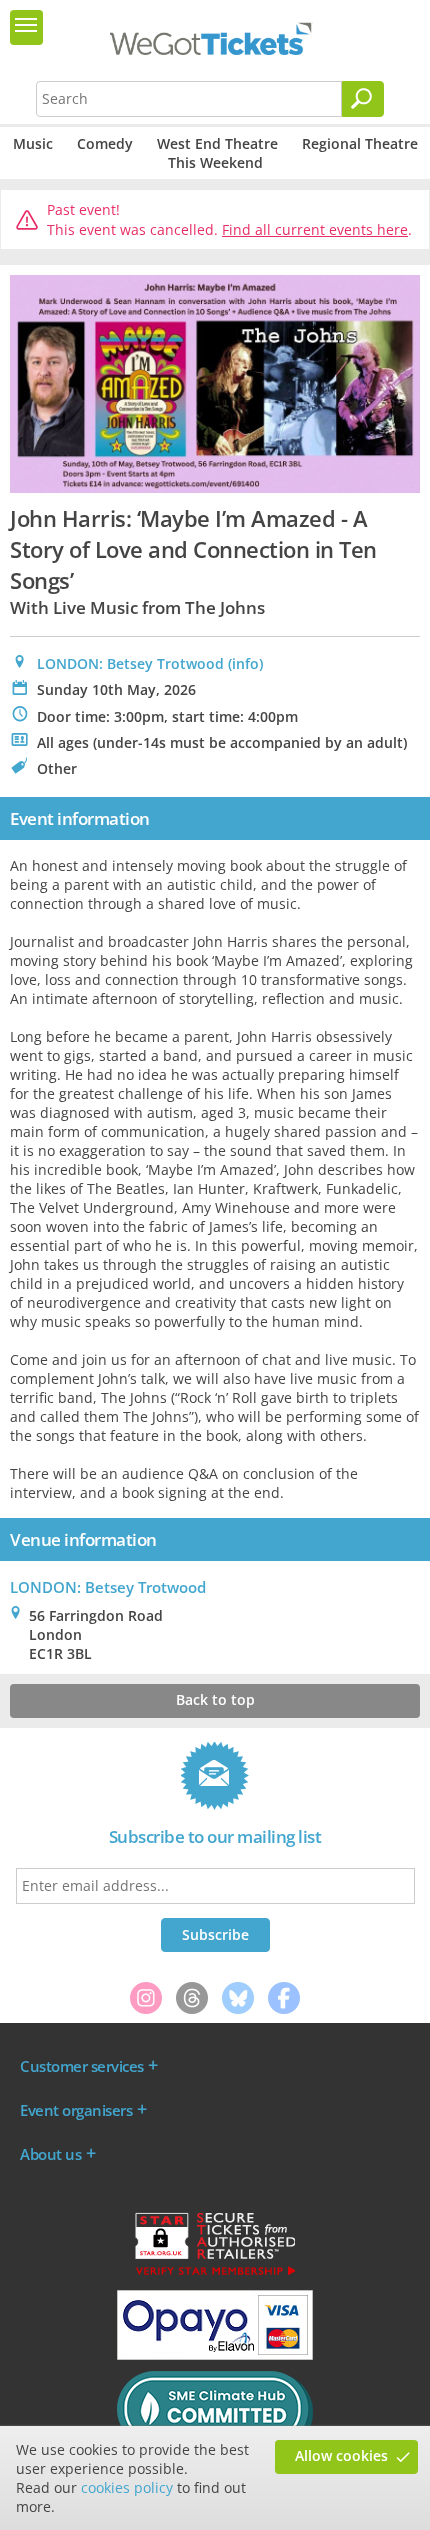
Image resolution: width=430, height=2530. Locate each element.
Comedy (105, 143)
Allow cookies (341, 2455)
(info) (245, 663)
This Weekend (215, 162)
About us (50, 2154)
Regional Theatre (360, 143)
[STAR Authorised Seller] (215, 2274)
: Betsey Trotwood (108, 1587)
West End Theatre (217, 143)
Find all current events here (315, 229)
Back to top (215, 1699)
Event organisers (76, 2110)
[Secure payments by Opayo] (215, 2355)
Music (33, 143)
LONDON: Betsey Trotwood (130, 663)
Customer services (82, 2066)
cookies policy (127, 2487)
